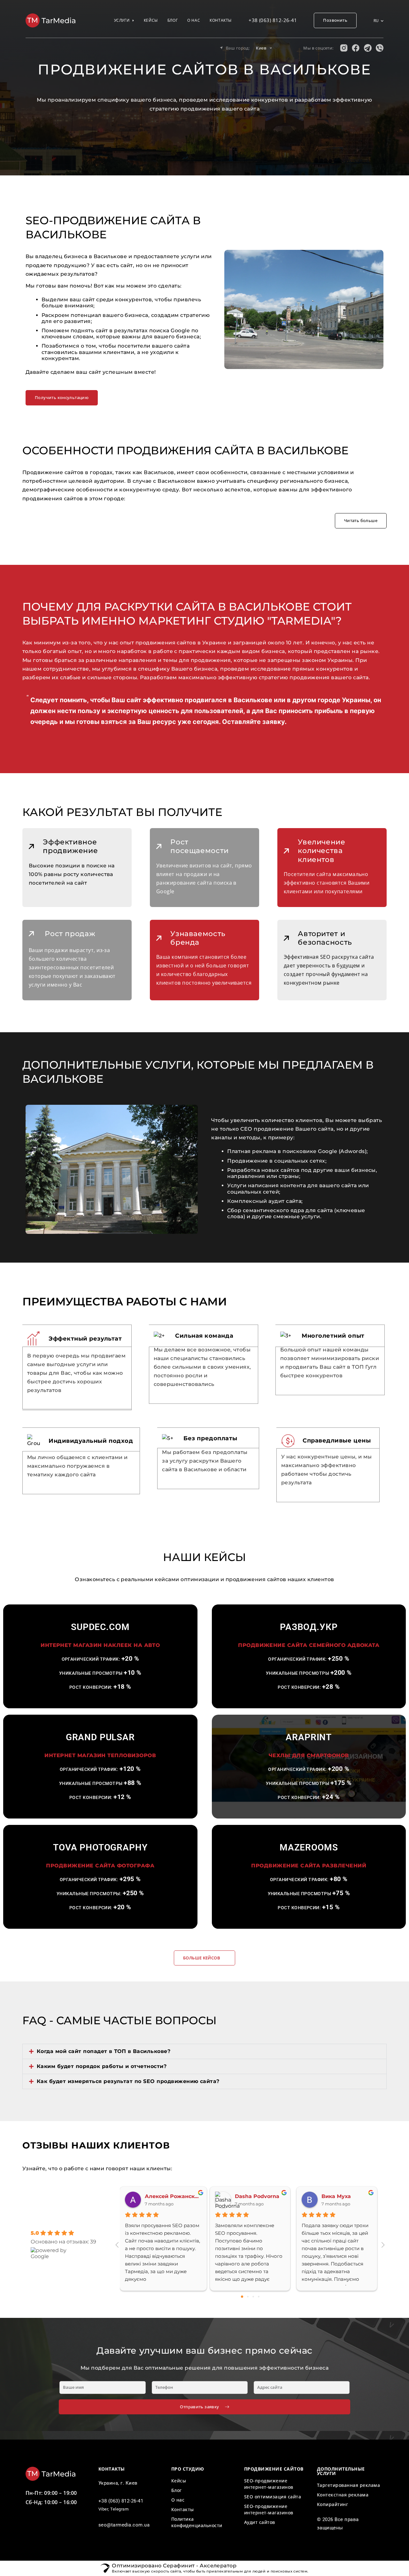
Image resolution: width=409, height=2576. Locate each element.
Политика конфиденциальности (197, 2522)
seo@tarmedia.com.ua (124, 2525)
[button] (204, 2051)
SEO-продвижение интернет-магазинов (269, 2484)
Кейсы (151, 20)
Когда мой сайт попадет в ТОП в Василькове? (104, 2051)
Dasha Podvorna (257, 2196)
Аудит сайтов (260, 2522)
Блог (173, 20)
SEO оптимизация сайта (273, 2497)
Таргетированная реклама (348, 2485)
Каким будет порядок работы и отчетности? (102, 2066)
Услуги (122, 20)
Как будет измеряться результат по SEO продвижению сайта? (128, 2081)
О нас (194, 20)
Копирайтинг (332, 2504)
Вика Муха (336, 2196)
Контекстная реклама (343, 2495)
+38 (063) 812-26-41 (273, 20)
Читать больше (361, 520)
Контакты (221, 20)
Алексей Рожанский (173, 2196)
